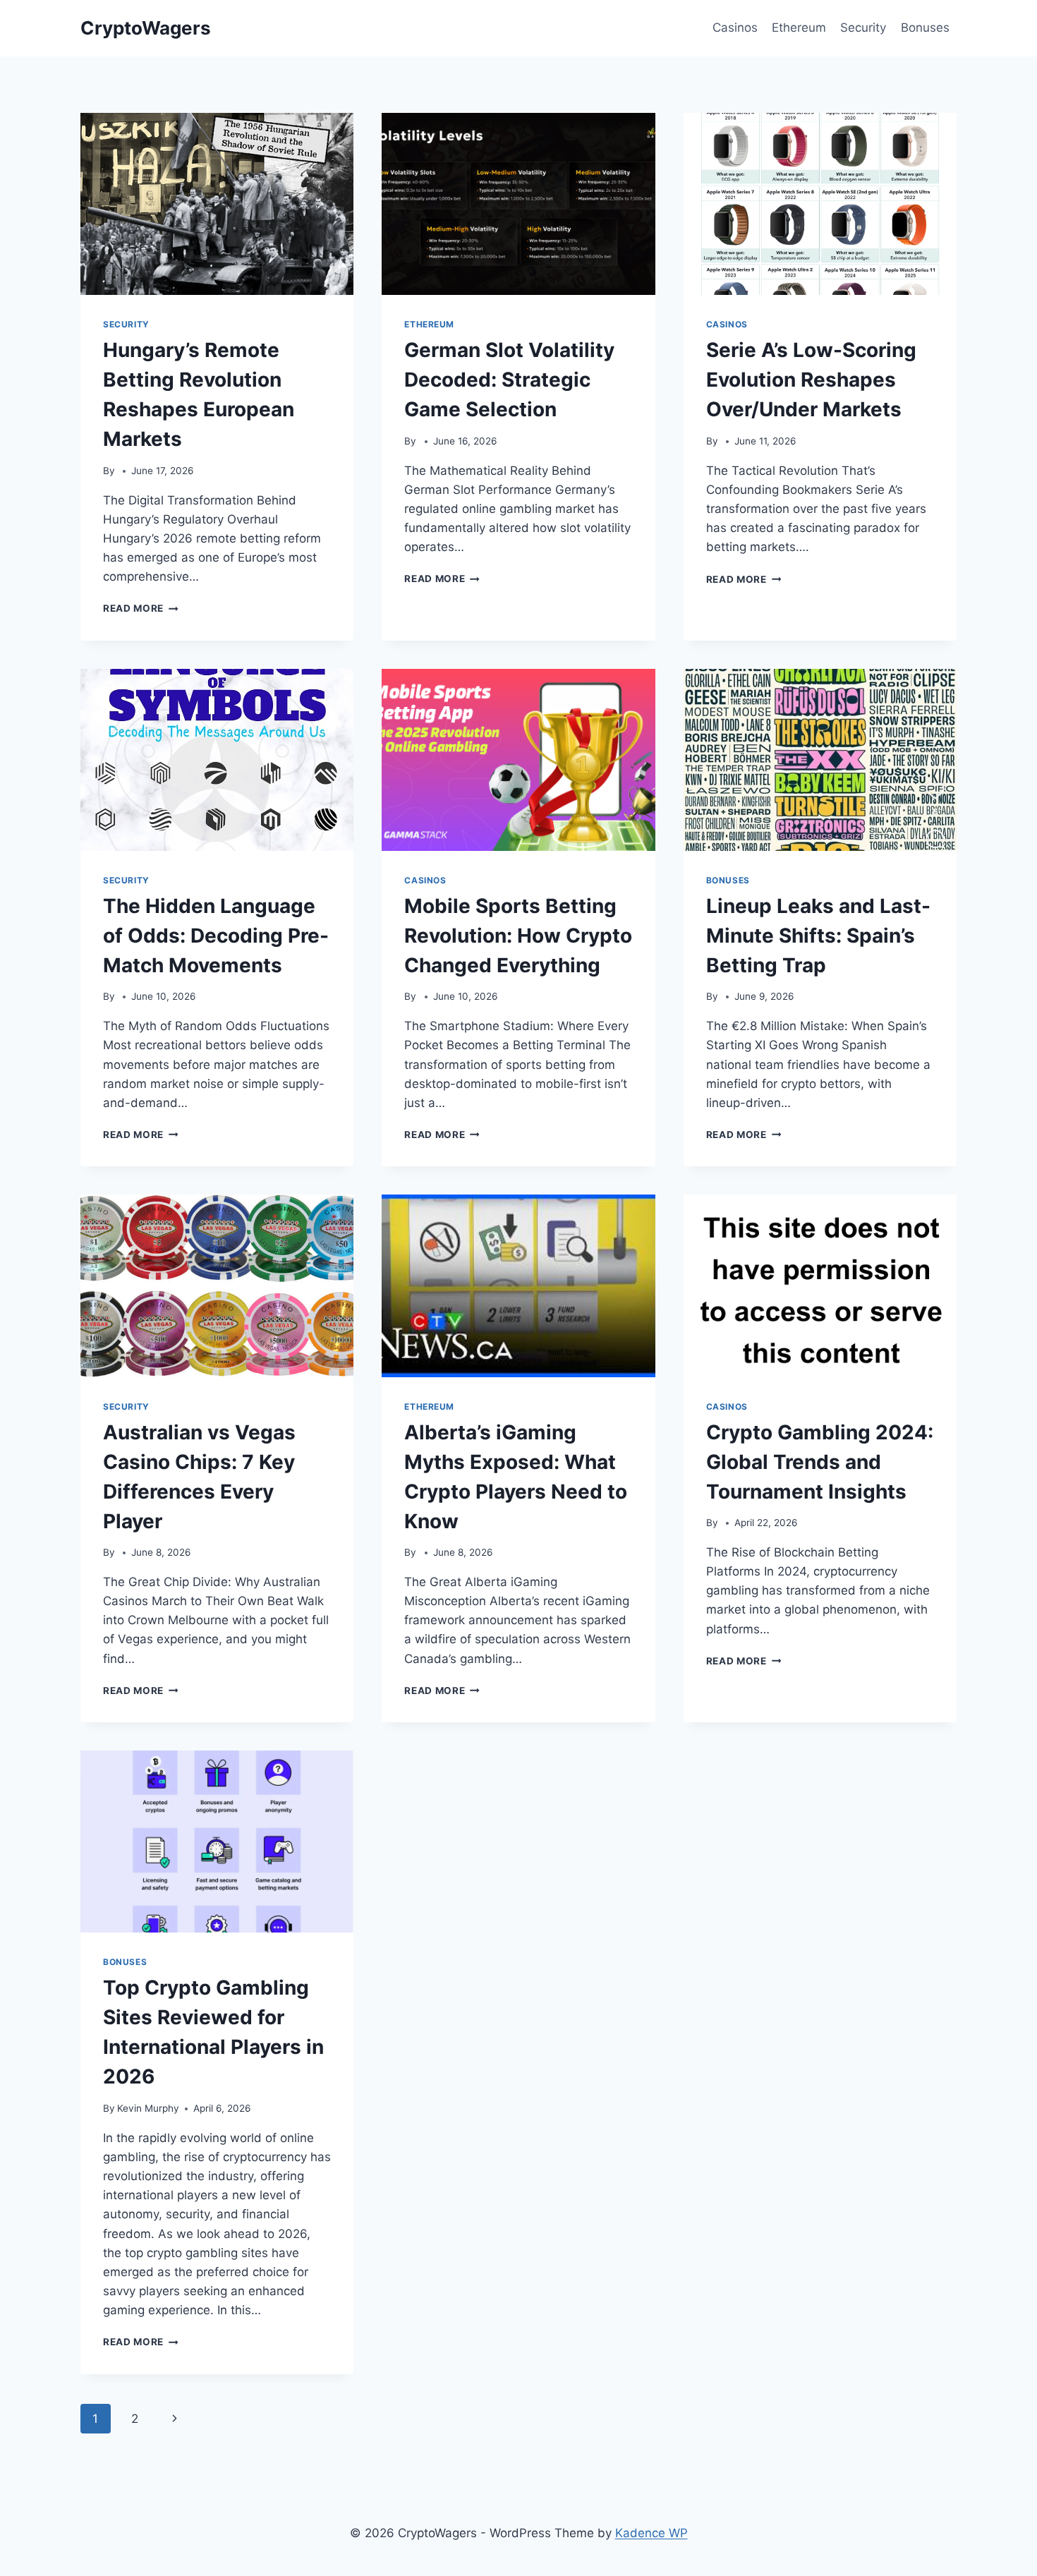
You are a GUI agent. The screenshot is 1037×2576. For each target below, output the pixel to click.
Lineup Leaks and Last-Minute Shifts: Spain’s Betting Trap (818, 936)
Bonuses (925, 28)
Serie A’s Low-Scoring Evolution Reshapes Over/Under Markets (811, 380)
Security (863, 28)
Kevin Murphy (148, 2108)
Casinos (735, 28)
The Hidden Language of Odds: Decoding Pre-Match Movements (216, 936)
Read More (141, 608)
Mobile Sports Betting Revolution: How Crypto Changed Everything (518, 936)
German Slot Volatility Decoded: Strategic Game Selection (509, 380)
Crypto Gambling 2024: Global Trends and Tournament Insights (820, 1462)
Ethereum (799, 28)
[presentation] (217, 204)
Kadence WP (651, 2533)
